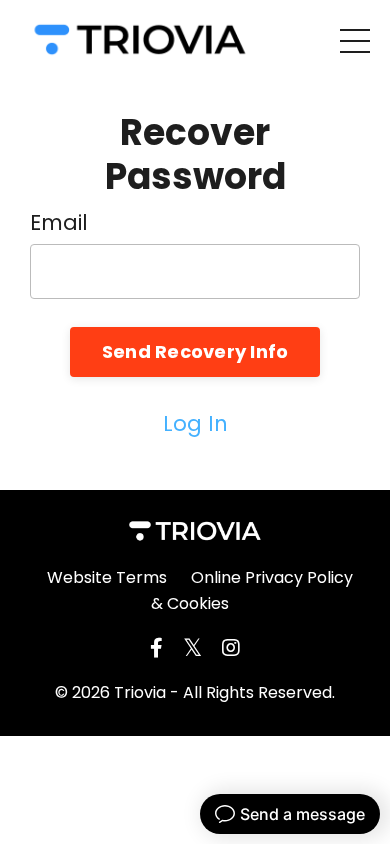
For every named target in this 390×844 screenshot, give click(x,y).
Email (59, 222)
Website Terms (107, 577)
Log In (195, 423)
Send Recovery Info (195, 351)
